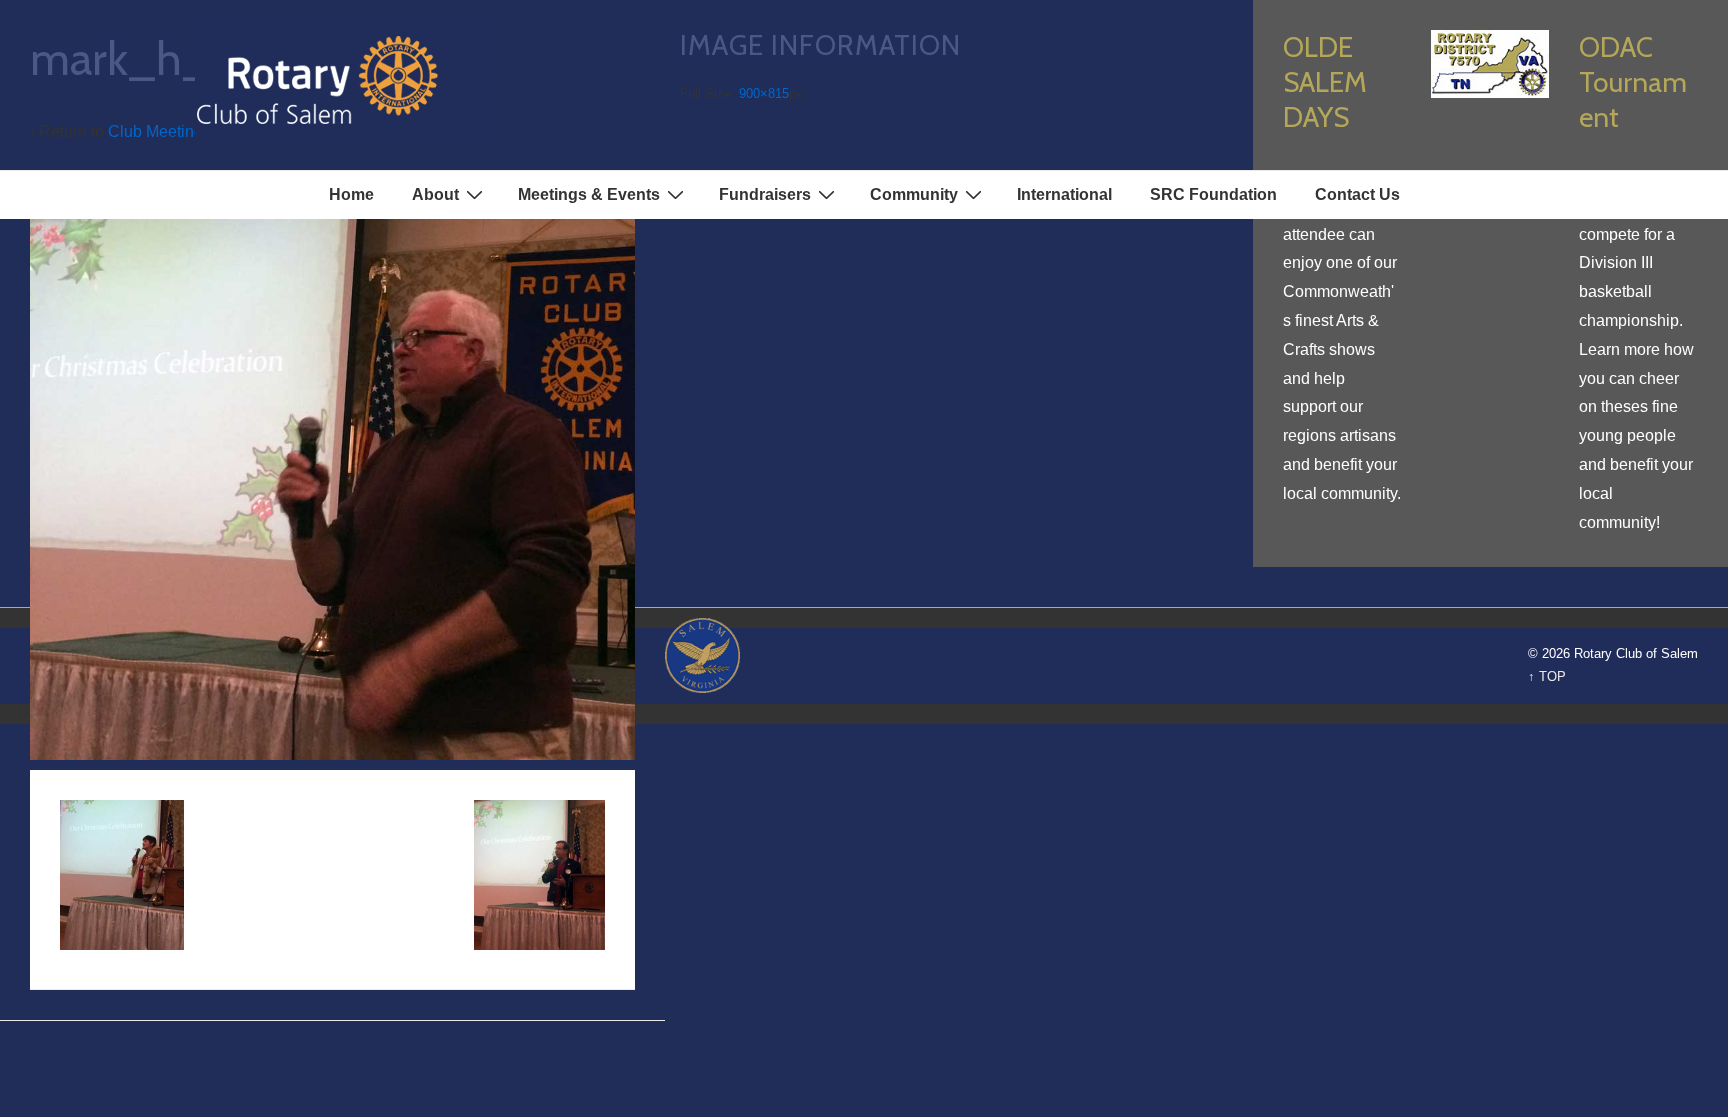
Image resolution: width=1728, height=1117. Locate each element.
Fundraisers (765, 194)
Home (351, 194)
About (435, 194)
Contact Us (1357, 194)
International (1064, 194)
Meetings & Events (589, 194)
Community (914, 194)
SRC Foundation (1213, 194)
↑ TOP (1547, 676)
